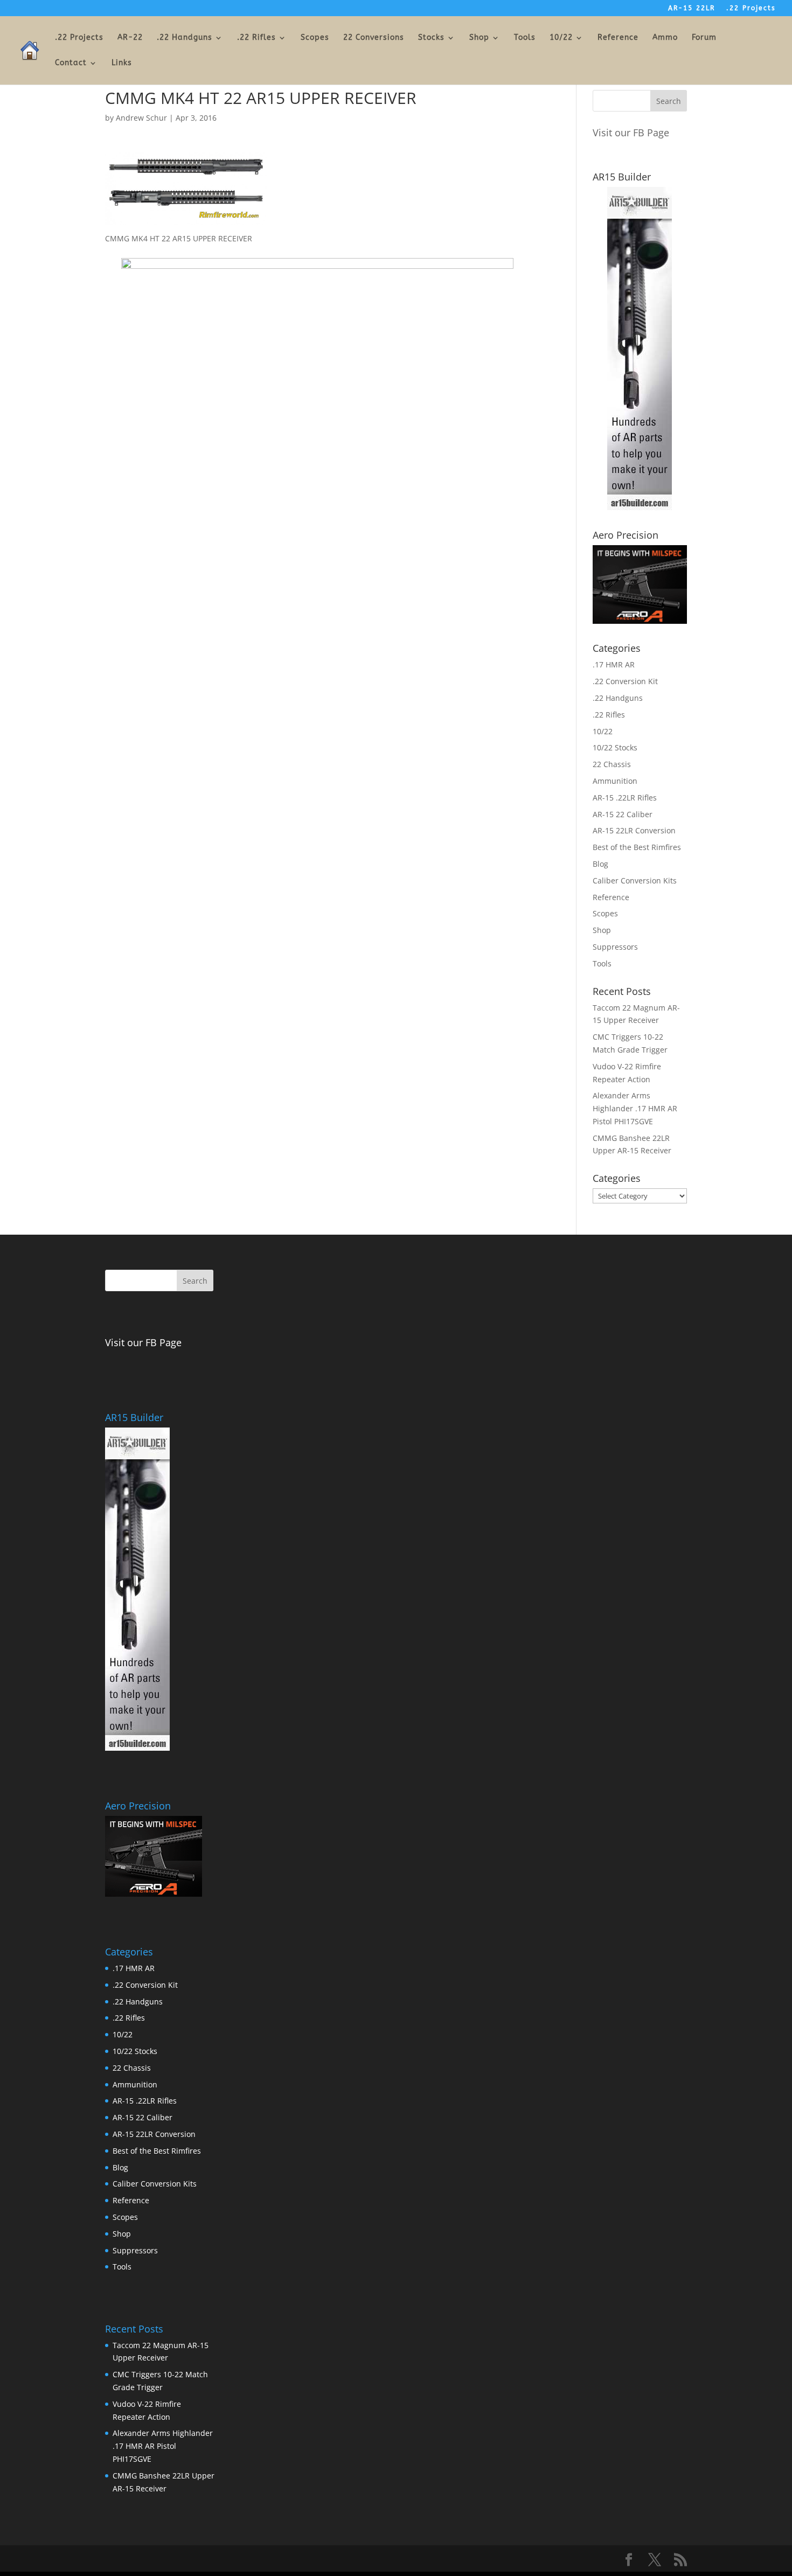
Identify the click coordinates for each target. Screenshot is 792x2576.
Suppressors (615, 947)
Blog (600, 864)
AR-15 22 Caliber (623, 814)
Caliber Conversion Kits (635, 880)
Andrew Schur (141, 118)
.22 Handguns (185, 38)
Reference (618, 38)
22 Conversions (374, 38)
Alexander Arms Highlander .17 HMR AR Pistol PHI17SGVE (635, 1108)
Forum (704, 38)
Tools (525, 38)
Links (122, 63)
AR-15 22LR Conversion (634, 830)
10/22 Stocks (615, 747)
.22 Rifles (256, 38)
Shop (479, 38)
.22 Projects (751, 8)
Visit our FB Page (631, 133)
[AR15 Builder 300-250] (640, 507)
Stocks (431, 38)
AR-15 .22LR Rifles (625, 798)
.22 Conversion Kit (625, 681)
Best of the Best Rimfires (637, 847)
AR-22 (130, 38)
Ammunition (615, 781)
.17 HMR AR (614, 664)
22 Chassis (612, 764)
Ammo (665, 38)
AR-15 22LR (692, 8)
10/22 (561, 38)
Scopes (315, 38)
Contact (71, 63)
